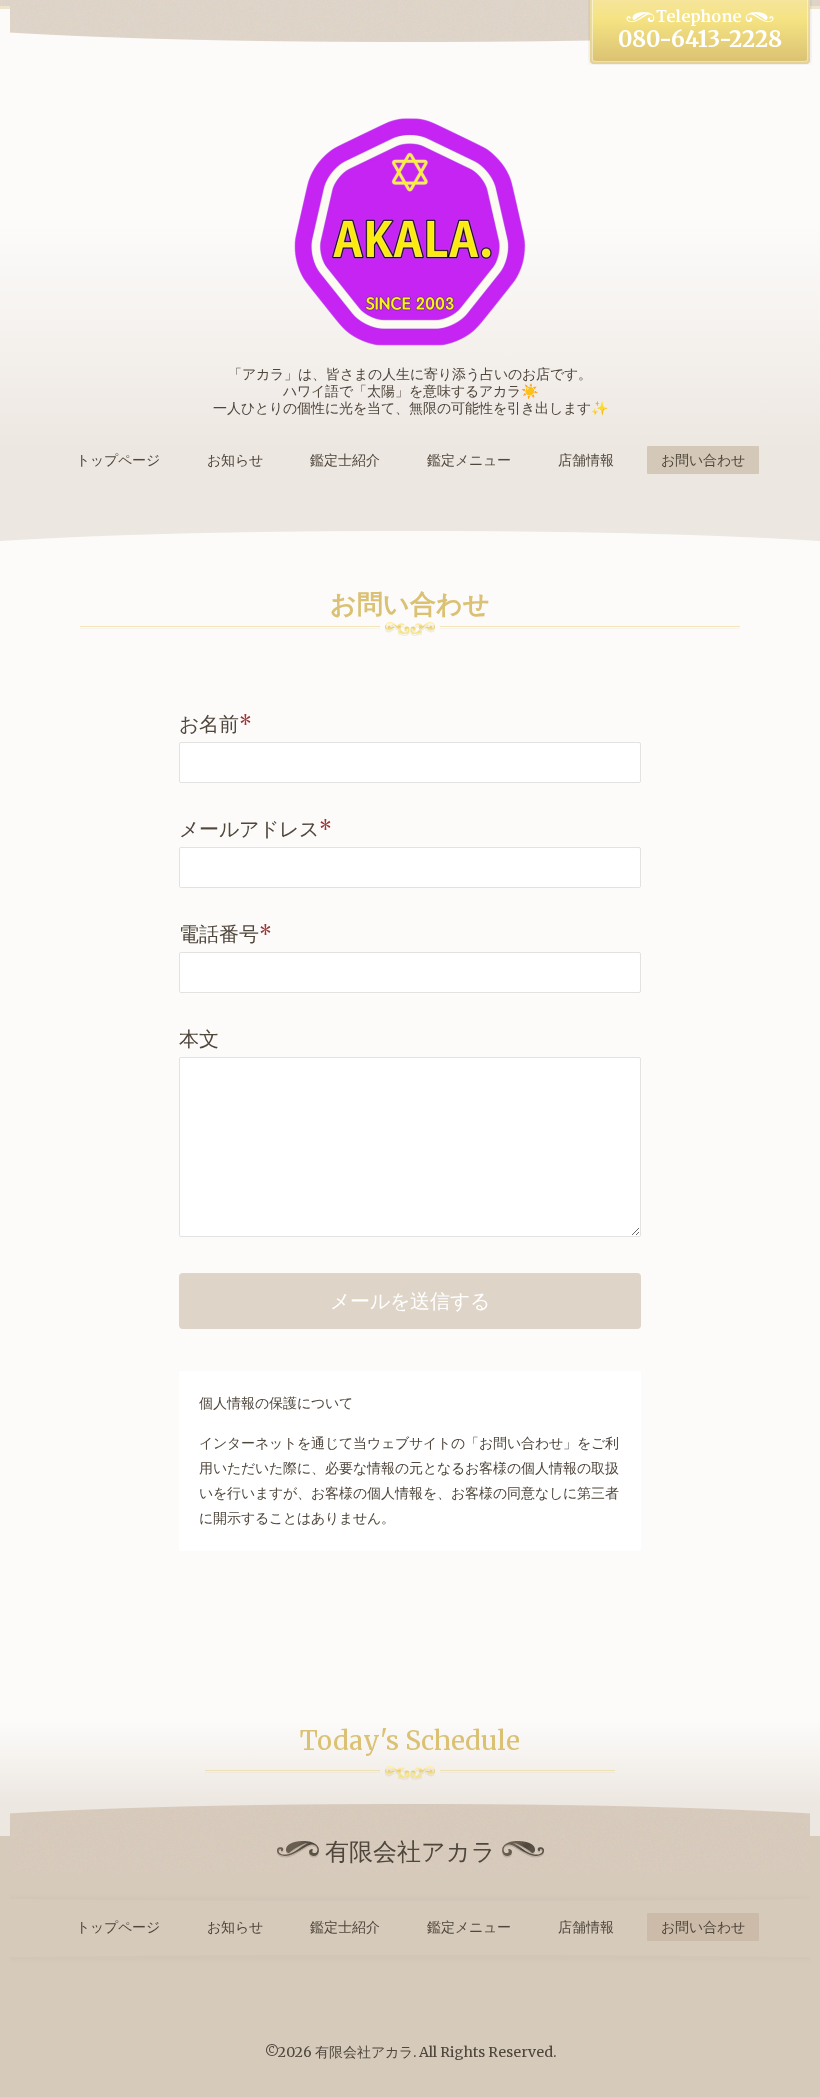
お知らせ (235, 460)
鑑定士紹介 (345, 460)
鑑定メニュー (469, 460)
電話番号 (225, 933)
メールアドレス (255, 828)
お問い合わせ (703, 460)
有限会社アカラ (364, 2052)
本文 (199, 1038)
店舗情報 (586, 460)
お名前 (215, 723)
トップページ (118, 460)
